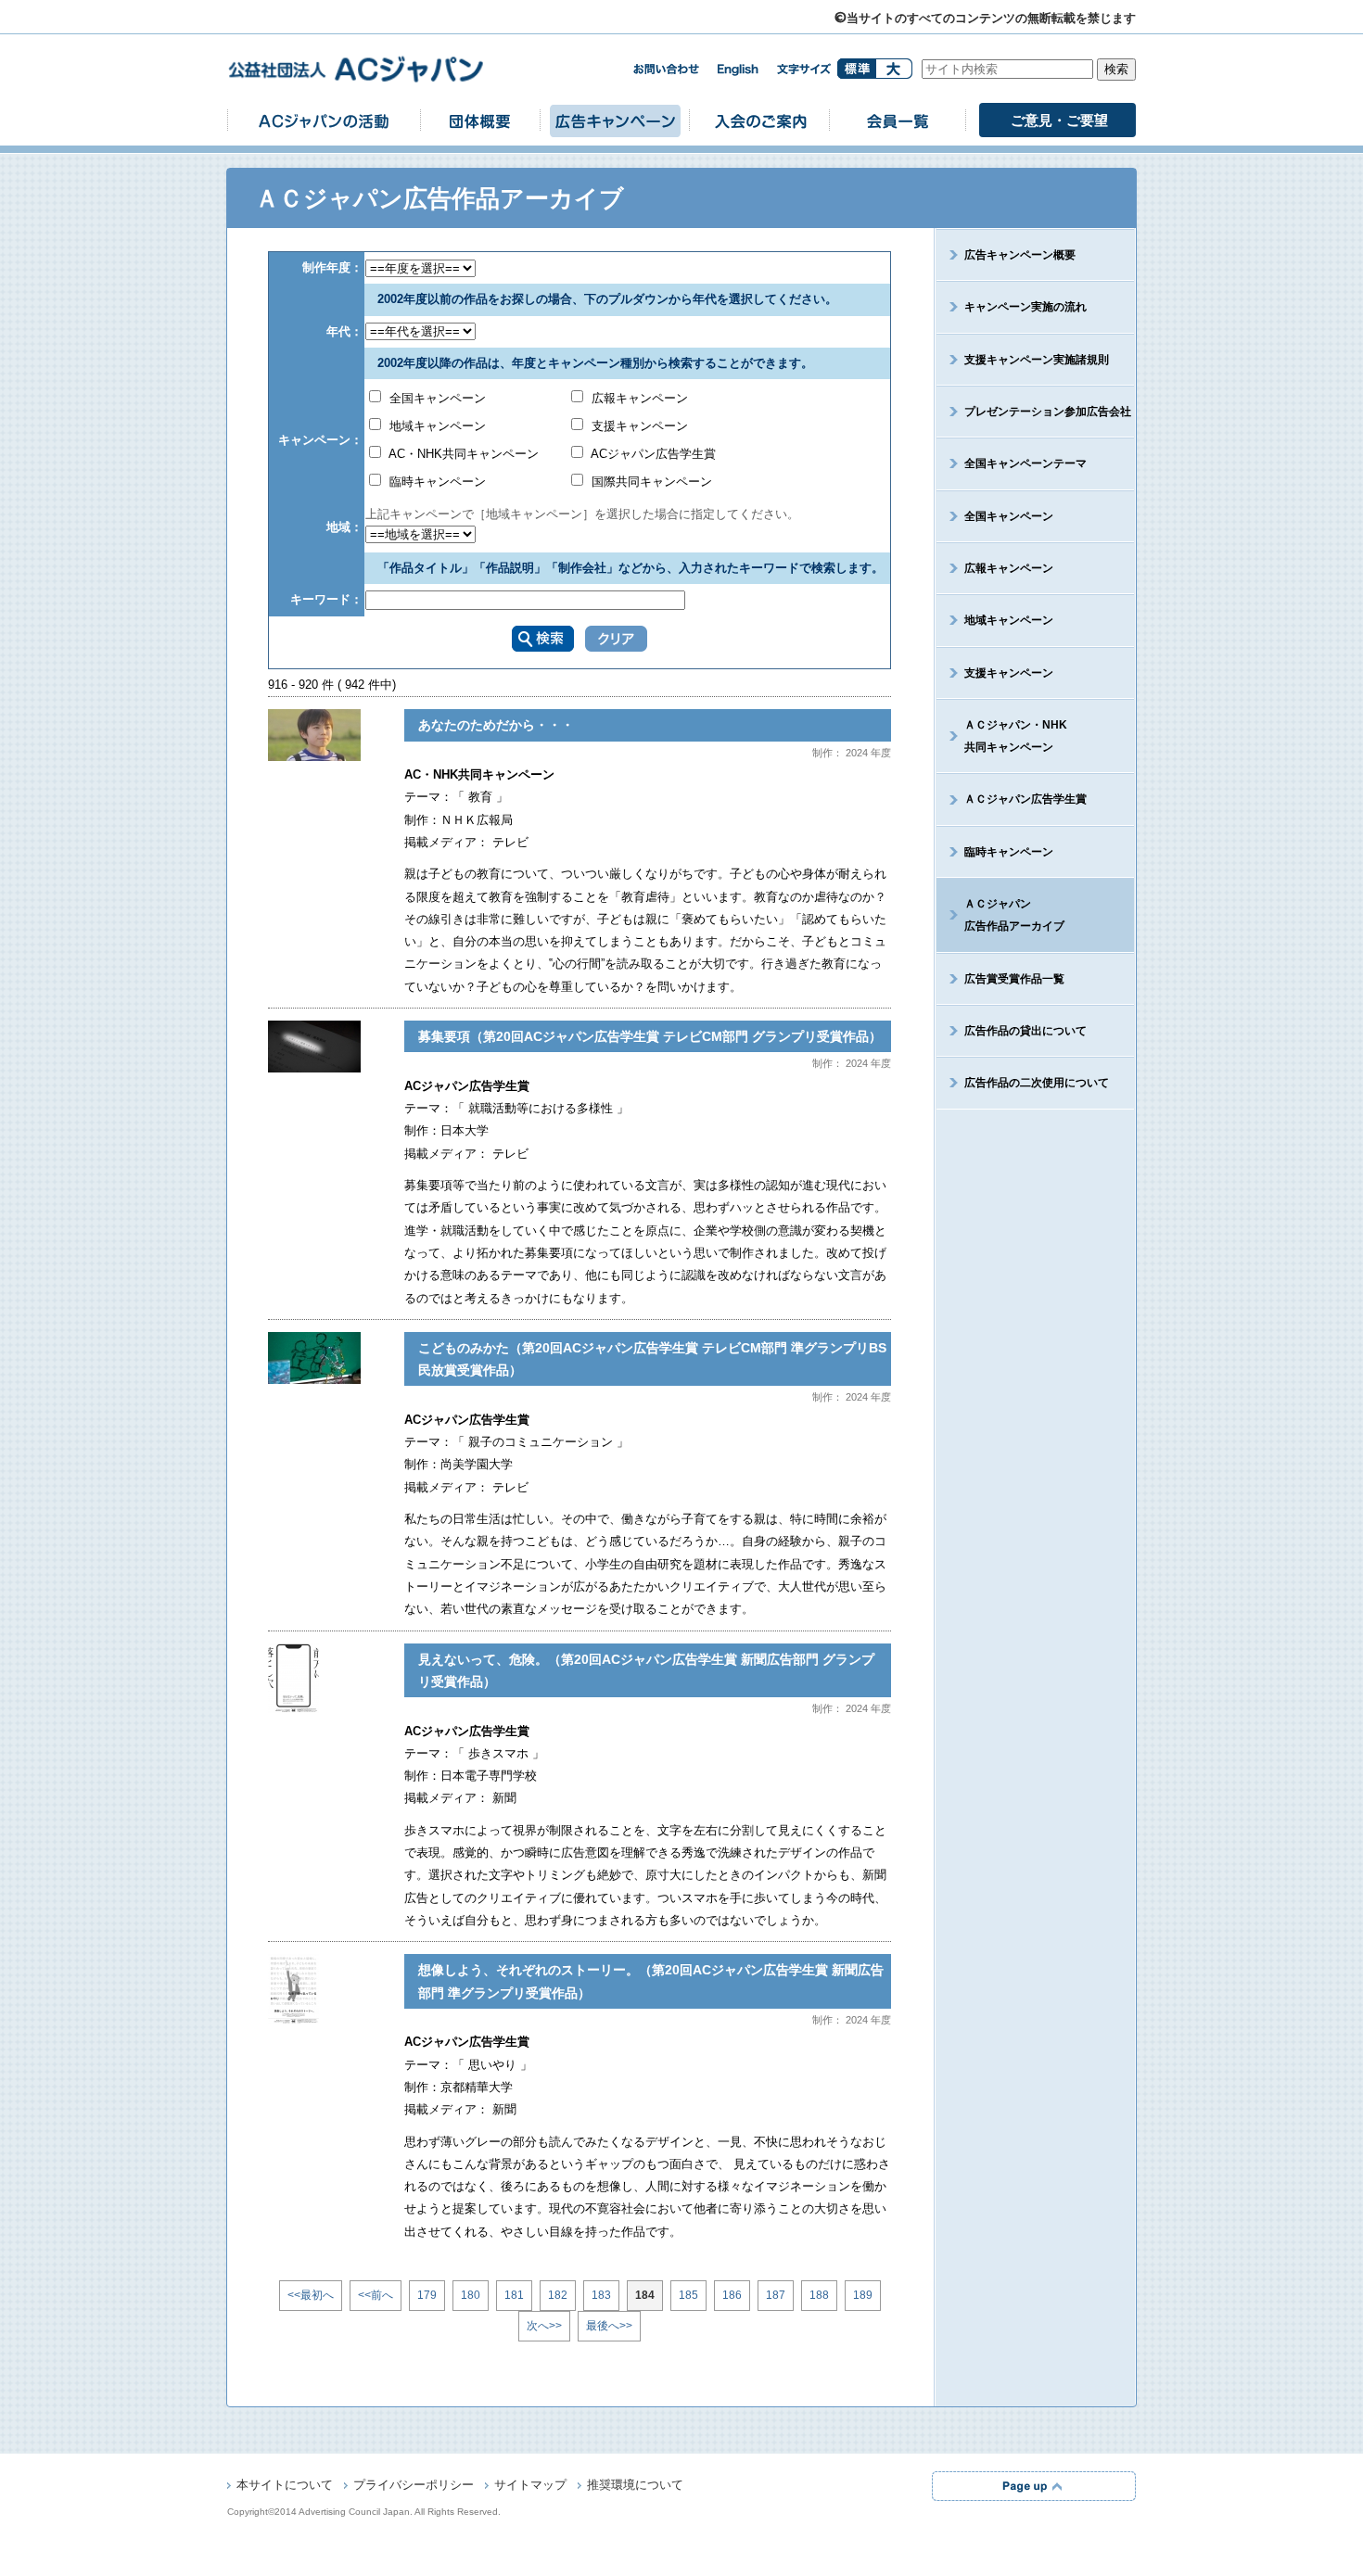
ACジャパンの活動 (324, 120)
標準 (856, 69)
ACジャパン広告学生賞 (652, 454)
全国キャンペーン (436, 398)
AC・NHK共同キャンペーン (462, 454)
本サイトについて (285, 2485)
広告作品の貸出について (1025, 1031)
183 (601, 2295)
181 (514, 2295)
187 (776, 2295)
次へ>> (544, 2326)
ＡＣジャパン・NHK (1016, 736)
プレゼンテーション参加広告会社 (1048, 412)
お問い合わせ (666, 69)
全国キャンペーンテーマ (1025, 463)
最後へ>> (609, 2326)
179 (427, 2295)
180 (471, 2295)
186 (732, 2295)
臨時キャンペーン (436, 482)
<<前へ (376, 2295)
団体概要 (480, 120)
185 (688, 2295)
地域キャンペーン (436, 426)
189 (863, 2295)
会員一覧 (898, 120)
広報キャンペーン (638, 398)
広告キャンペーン (615, 120)
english (738, 70)
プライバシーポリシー (414, 2485)
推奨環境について (635, 2485)
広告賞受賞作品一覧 (1014, 979)
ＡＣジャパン (1014, 915)
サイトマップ (530, 2485)
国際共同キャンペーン (650, 482)
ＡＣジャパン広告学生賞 (1025, 799)
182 (558, 2295)
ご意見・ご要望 (1059, 120)
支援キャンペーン (638, 426)
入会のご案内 (759, 120)
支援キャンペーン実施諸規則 (1037, 360)
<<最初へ (311, 2295)
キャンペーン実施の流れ (1025, 307)
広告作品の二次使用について (1037, 1083)
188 (819, 2295)
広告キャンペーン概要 (1020, 255)
